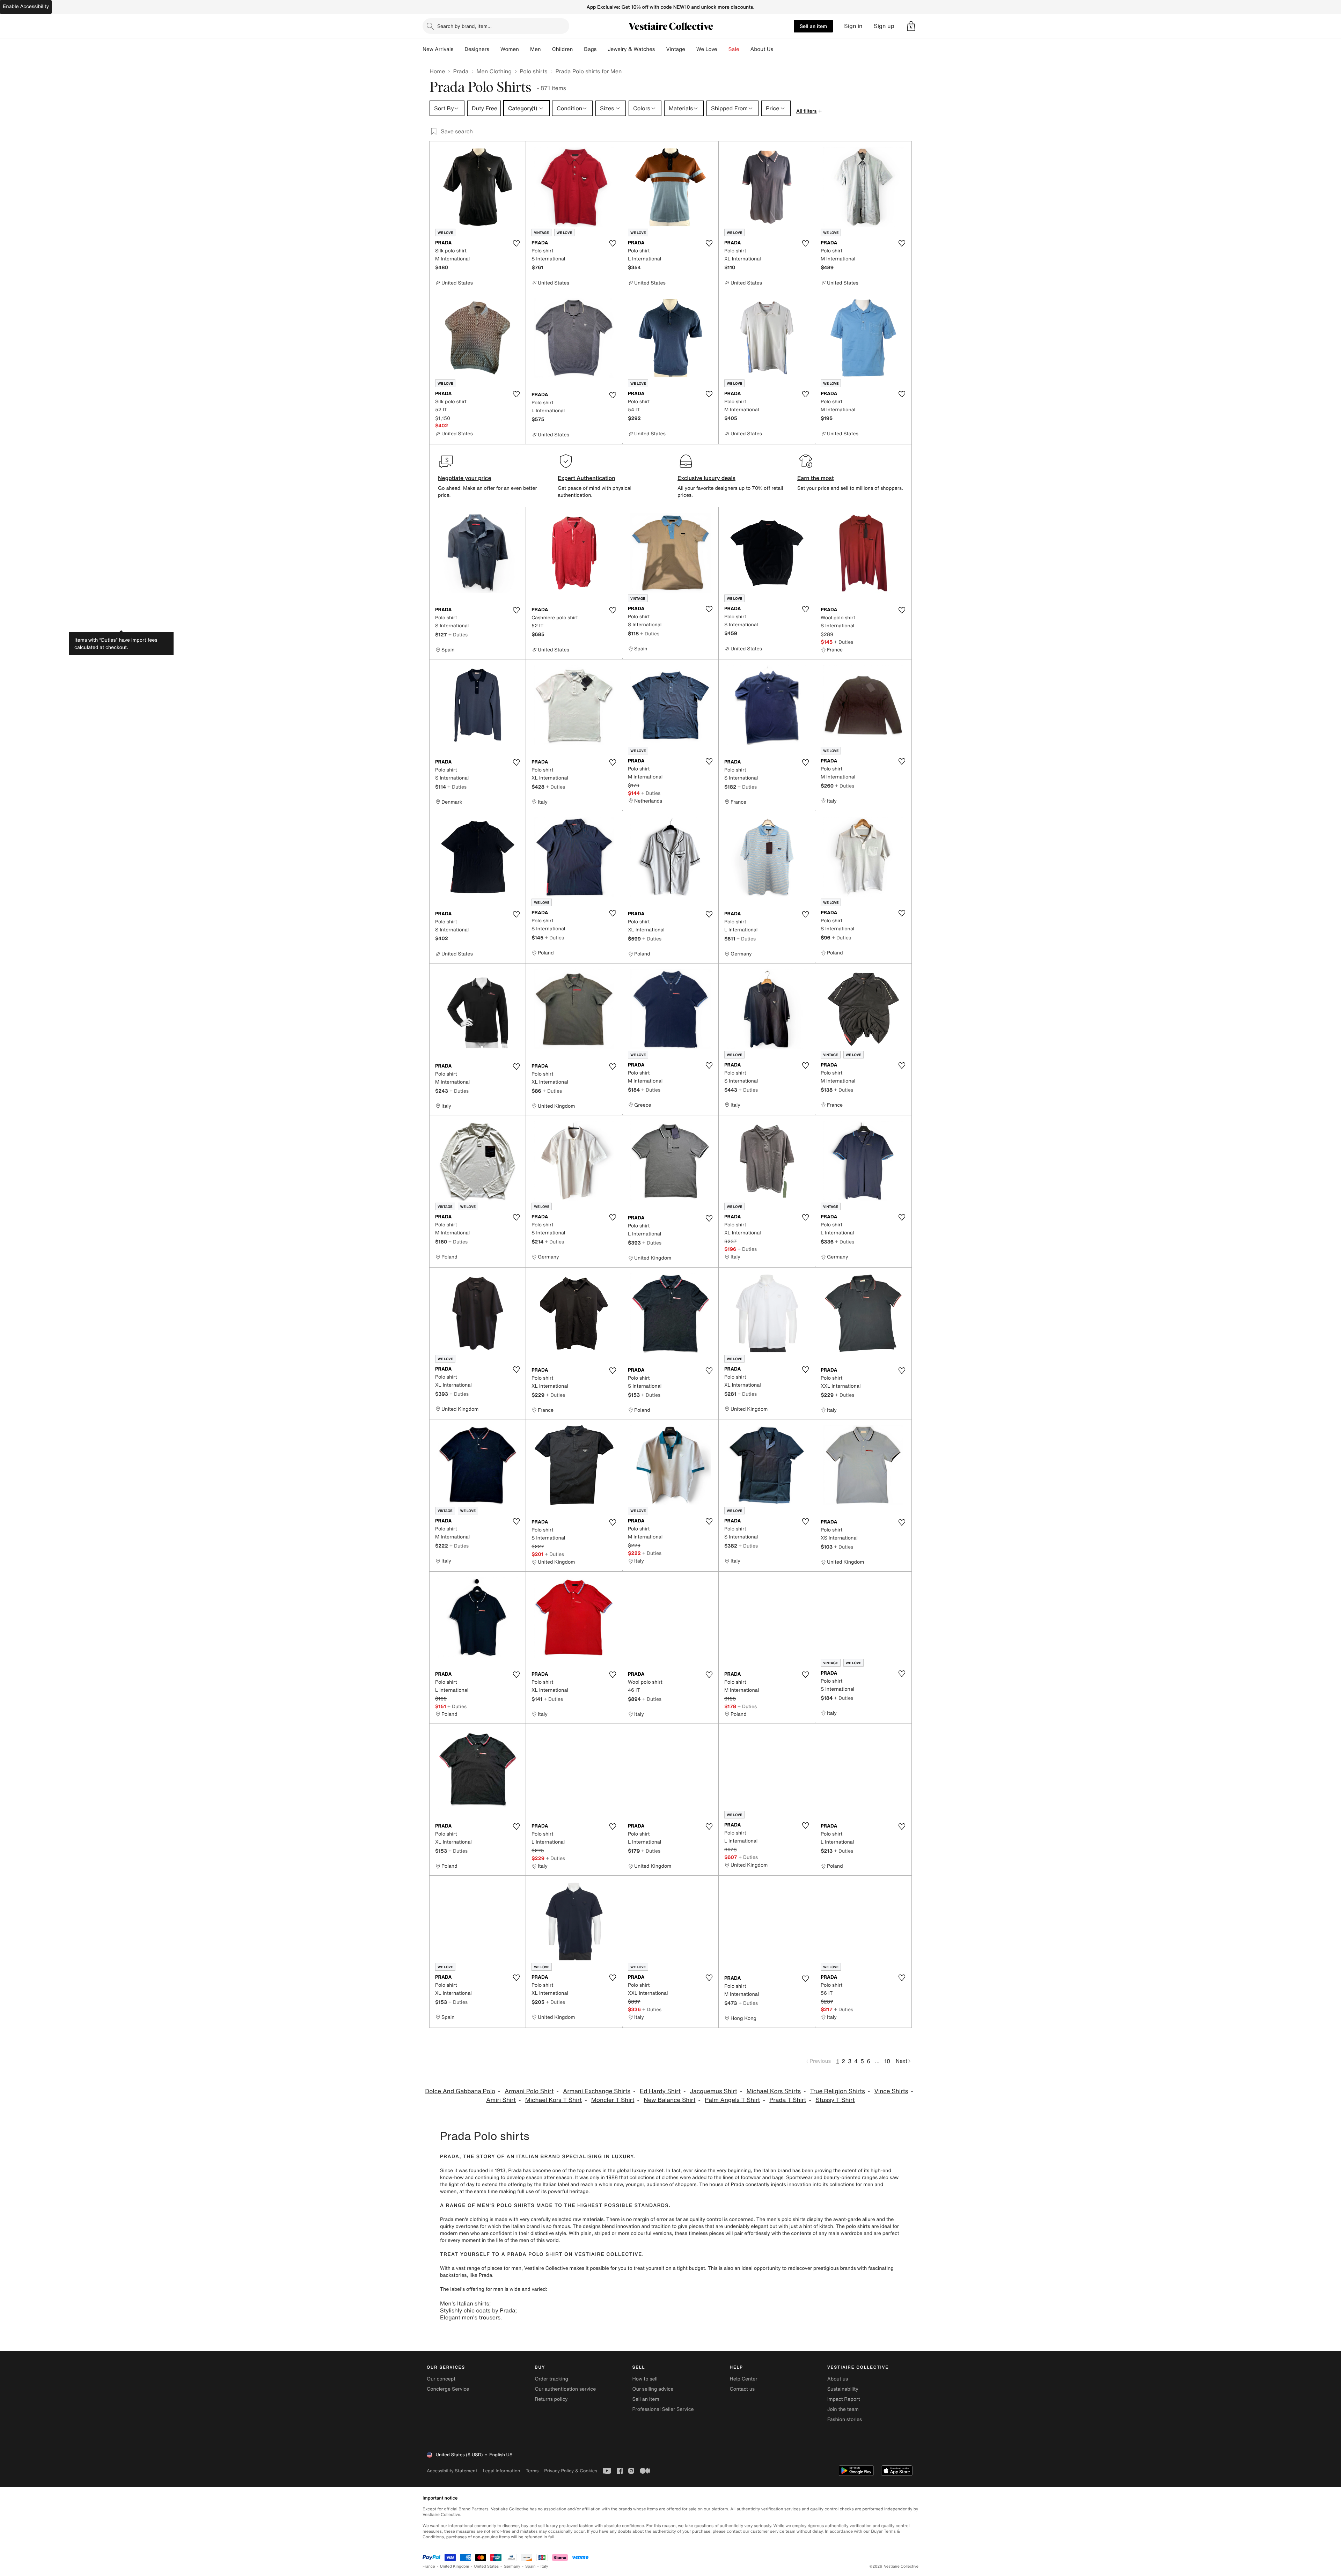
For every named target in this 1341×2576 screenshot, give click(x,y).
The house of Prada (722, 2184)
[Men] (547, 49)
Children (563, 49)
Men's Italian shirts (465, 2303)
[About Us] (779, 49)
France (429, 2566)
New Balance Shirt (669, 2100)
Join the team (843, 2409)
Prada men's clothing (464, 2219)
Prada (461, 71)
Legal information (501, 2471)
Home (437, 71)
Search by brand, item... (464, 26)
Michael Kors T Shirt (554, 2100)
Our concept (441, 2379)
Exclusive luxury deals (706, 478)
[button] (911, 26)
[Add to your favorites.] (516, 243)
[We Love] (723, 49)
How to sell (645, 2379)
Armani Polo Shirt (529, 2091)
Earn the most (816, 478)
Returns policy (551, 2399)
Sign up (884, 26)
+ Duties (458, 634)
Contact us (742, 2389)
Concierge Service (448, 2389)
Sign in (853, 26)
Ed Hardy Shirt (660, 2091)
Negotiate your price (465, 478)
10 (887, 2061)
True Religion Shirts (838, 2091)
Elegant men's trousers (470, 2317)
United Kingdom (455, 2566)
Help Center (744, 2379)
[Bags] (602, 49)
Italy (544, 2566)
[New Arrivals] (459, 49)
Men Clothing (494, 71)
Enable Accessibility (26, 6)
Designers (477, 49)
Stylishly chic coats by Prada (478, 2310)
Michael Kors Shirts (774, 2091)
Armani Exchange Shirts (597, 2091)
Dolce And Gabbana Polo (460, 2091)
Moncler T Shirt (613, 2100)
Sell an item (813, 26)
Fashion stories (845, 2419)
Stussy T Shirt (835, 2100)
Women (510, 49)
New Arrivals (438, 49)
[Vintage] (691, 49)
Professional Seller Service (663, 2409)
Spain (530, 2566)
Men (536, 49)
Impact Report (844, 2399)
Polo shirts (533, 71)
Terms (532, 2471)
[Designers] (495, 49)
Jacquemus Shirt (714, 2091)
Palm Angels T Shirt (732, 2100)
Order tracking (551, 2379)
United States (487, 2566)
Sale (734, 49)
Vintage (675, 49)
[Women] (525, 49)
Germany (512, 2566)
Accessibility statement (452, 2471)
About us (838, 2379)
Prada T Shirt (788, 2100)
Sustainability (843, 2389)
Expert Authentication (587, 478)
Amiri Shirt (501, 2100)
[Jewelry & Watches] (660, 49)
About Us (762, 49)
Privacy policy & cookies (571, 2471)
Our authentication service (565, 2389)
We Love (707, 49)
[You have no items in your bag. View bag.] (911, 26)
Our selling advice (653, 2389)
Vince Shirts (891, 2091)
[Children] (578, 49)
